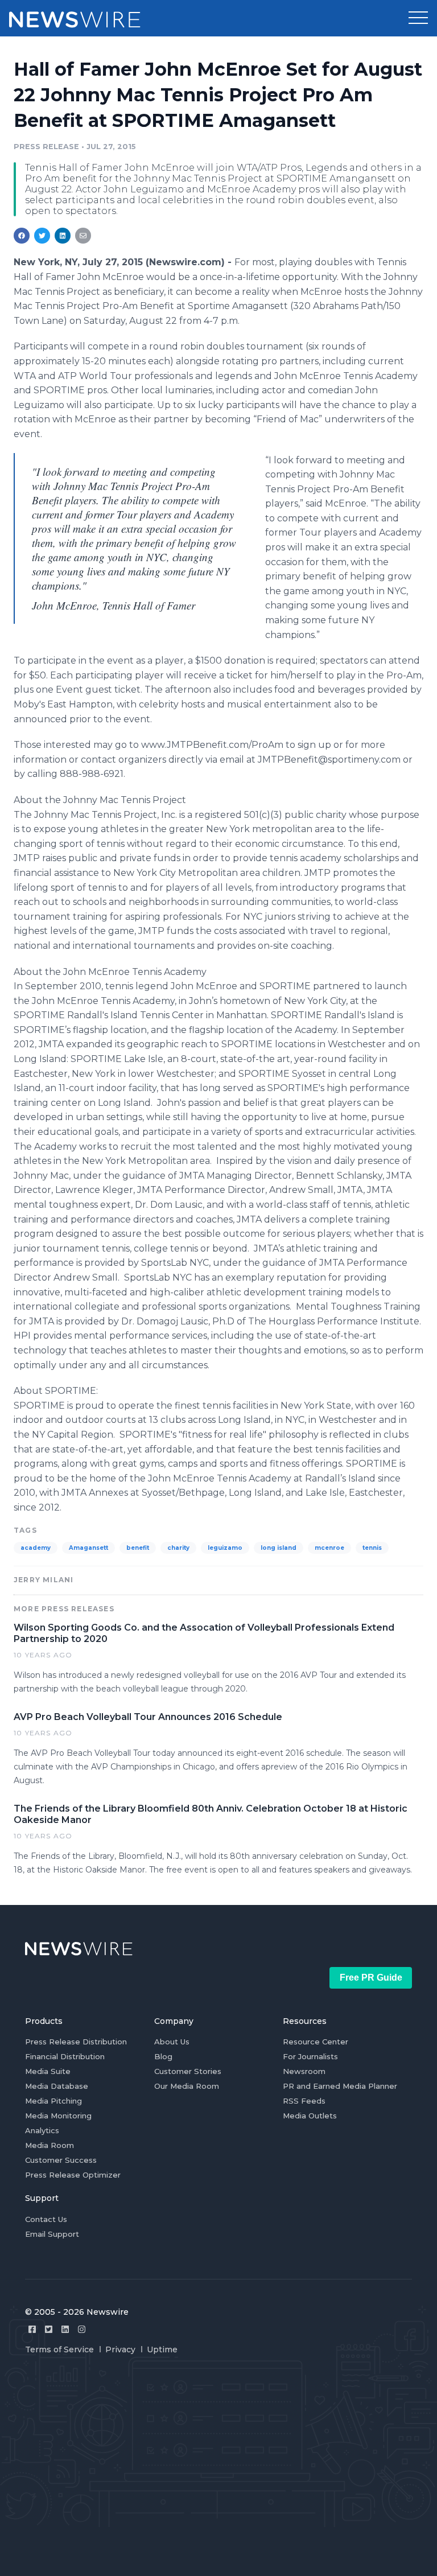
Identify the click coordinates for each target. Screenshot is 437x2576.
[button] (418, 18)
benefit (138, 1548)
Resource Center (316, 2042)
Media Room (50, 2145)
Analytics (42, 2130)
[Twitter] (49, 2329)
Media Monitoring (58, 2116)
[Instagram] (82, 2329)
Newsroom (304, 2071)
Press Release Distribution (76, 2042)
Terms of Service (59, 2349)
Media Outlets (310, 2116)
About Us (172, 2042)
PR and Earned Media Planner (340, 2086)
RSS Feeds (304, 2101)
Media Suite (48, 2071)
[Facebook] (32, 2329)
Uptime (162, 2349)
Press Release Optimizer (73, 2175)
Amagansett (88, 1548)
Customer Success (61, 2160)
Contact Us (46, 2219)
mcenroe (329, 1548)
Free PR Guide (371, 1978)
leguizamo (225, 1548)
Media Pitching (53, 2101)
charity (178, 1548)
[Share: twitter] (42, 236)
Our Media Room (187, 2086)
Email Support (52, 2234)
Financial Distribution (65, 2056)
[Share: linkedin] (63, 236)
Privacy (120, 2349)
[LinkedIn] (65, 2329)
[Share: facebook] (22, 236)
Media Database (57, 2086)
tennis (372, 1548)
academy (36, 1548)
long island (279, 1548)
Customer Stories (188, 2071)
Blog (163, 2056)
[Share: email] (83, 236)
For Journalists (310, 2056)
